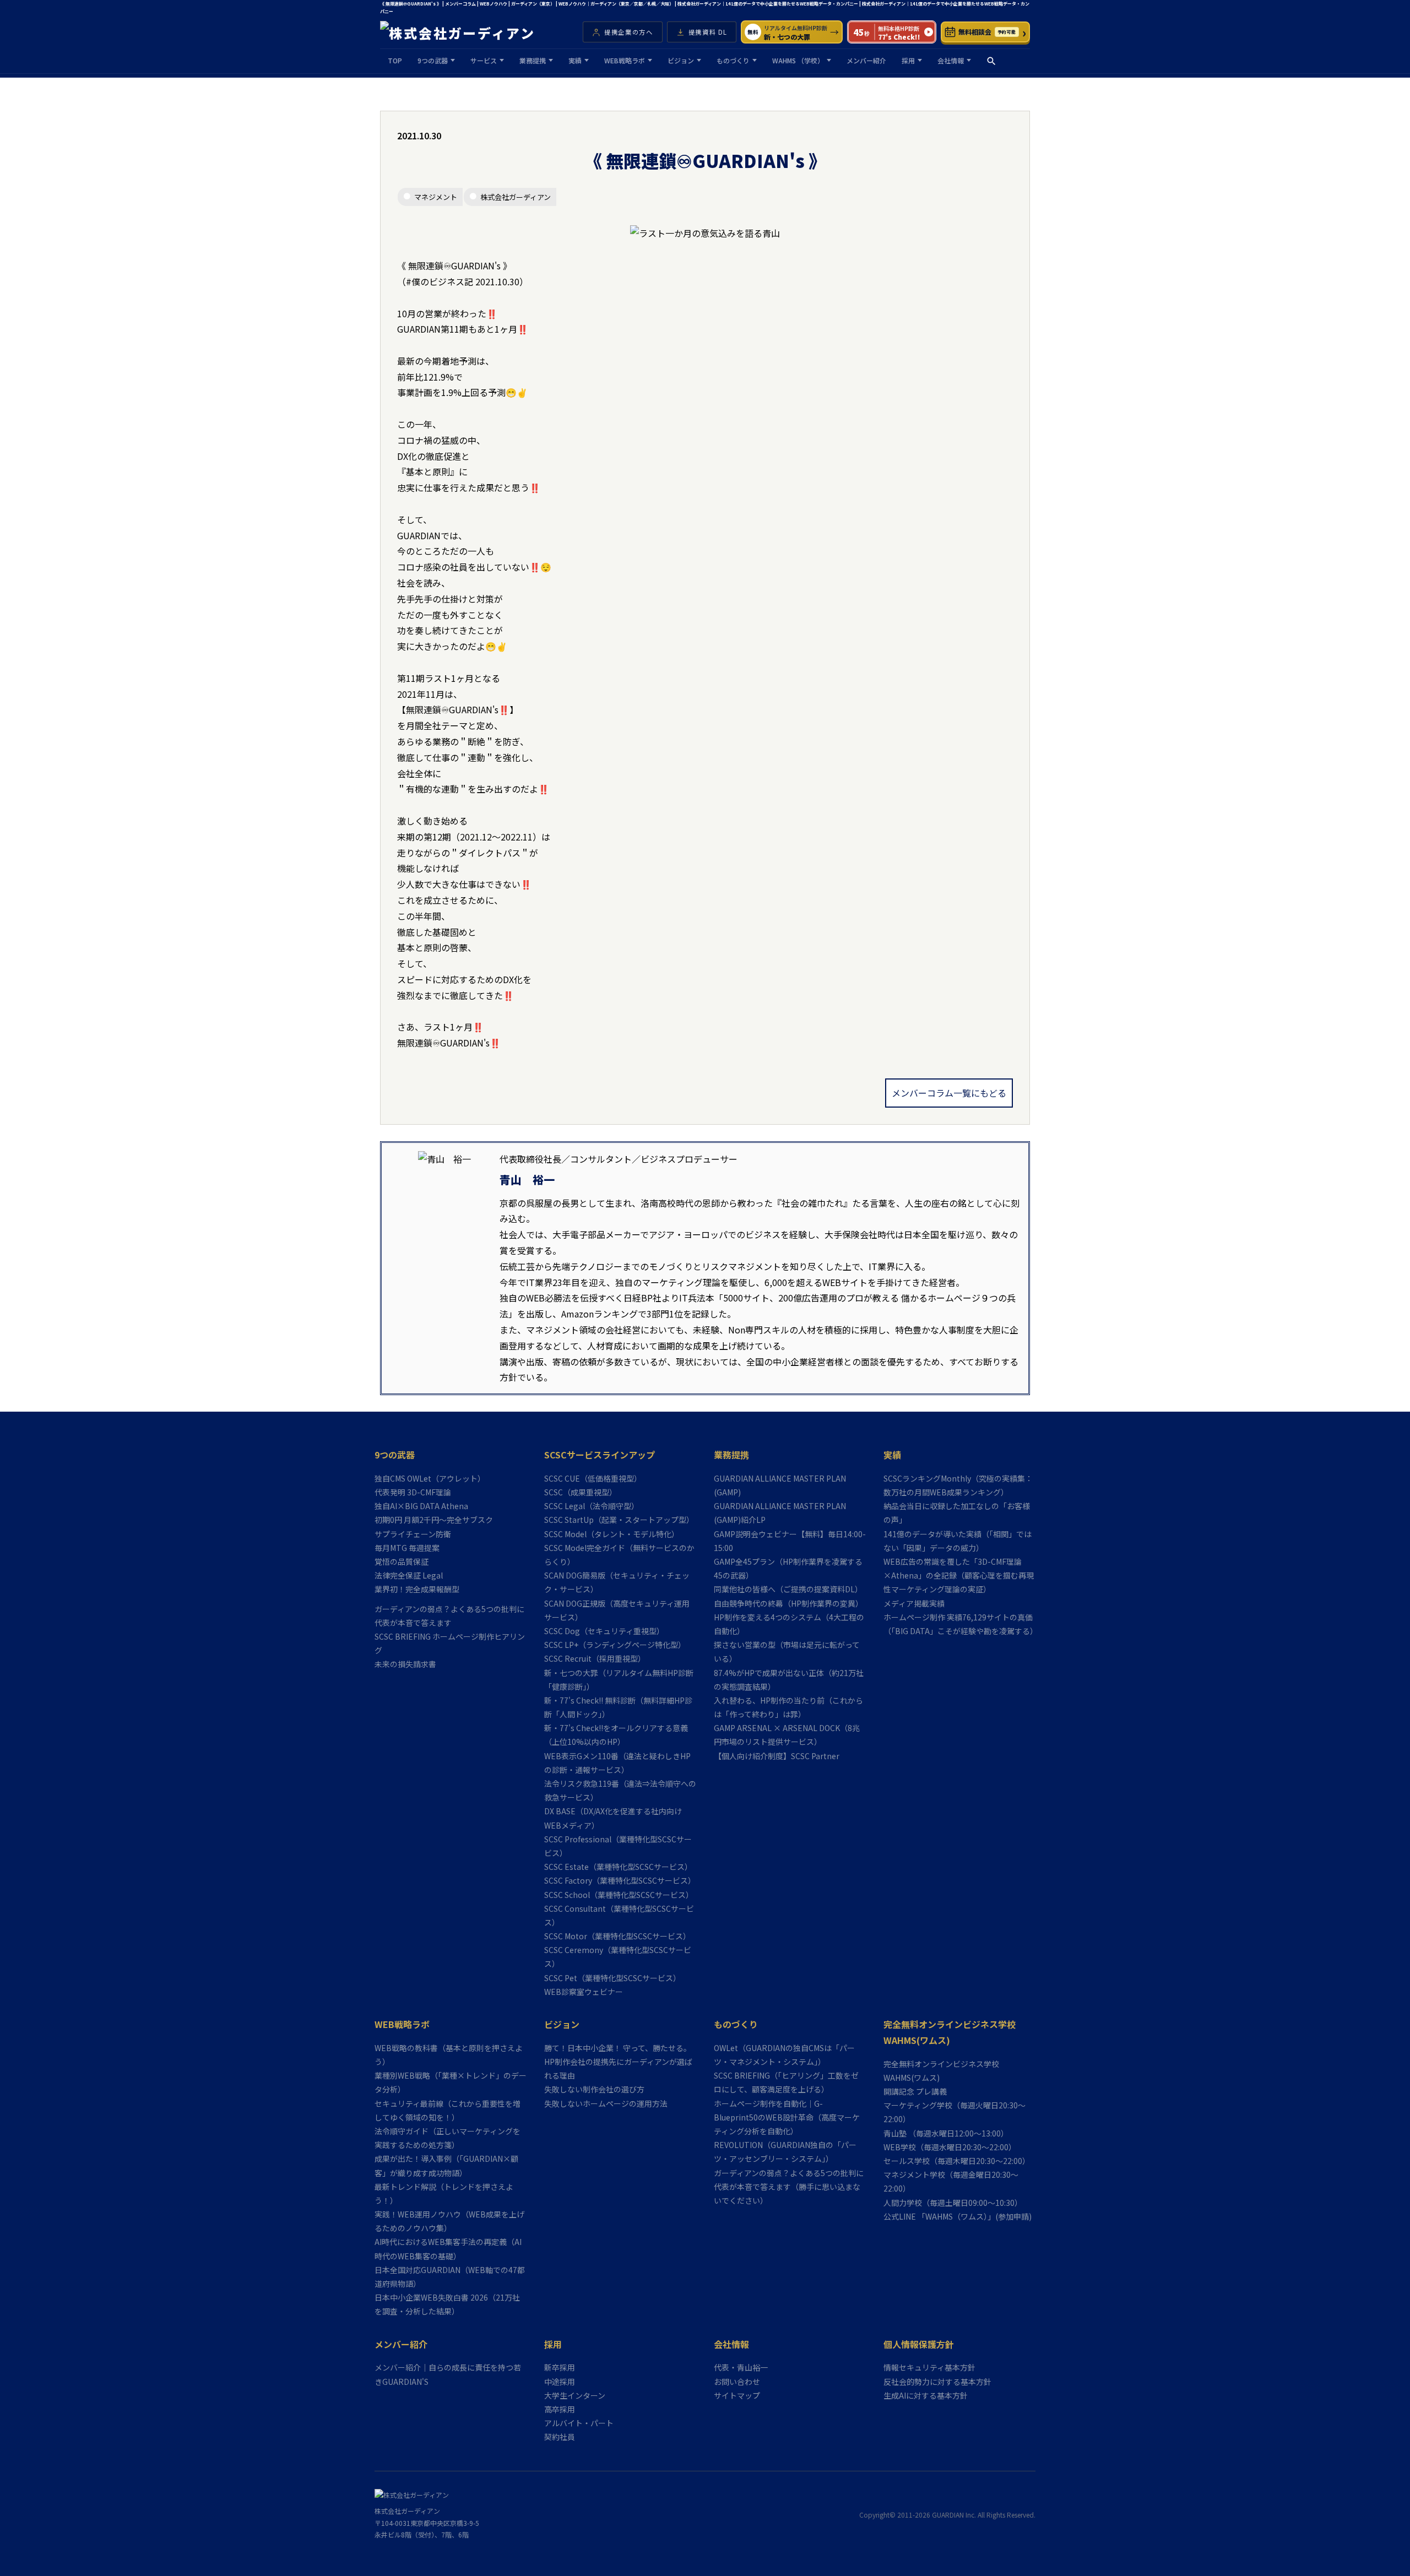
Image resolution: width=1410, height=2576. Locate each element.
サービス (484, 60)
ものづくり (733, 60)
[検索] (991, 61)
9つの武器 (433, 60)
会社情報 (951, 60)
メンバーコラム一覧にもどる (949, 1093)
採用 (908, 60)
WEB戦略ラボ (625, 60)
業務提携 (533, 60)
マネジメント (436, 197)
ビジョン (681, 60)
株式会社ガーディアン (516, 197)
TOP (395, 60)
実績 (575, 60)
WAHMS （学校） (798, 60)
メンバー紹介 (866, 60)
